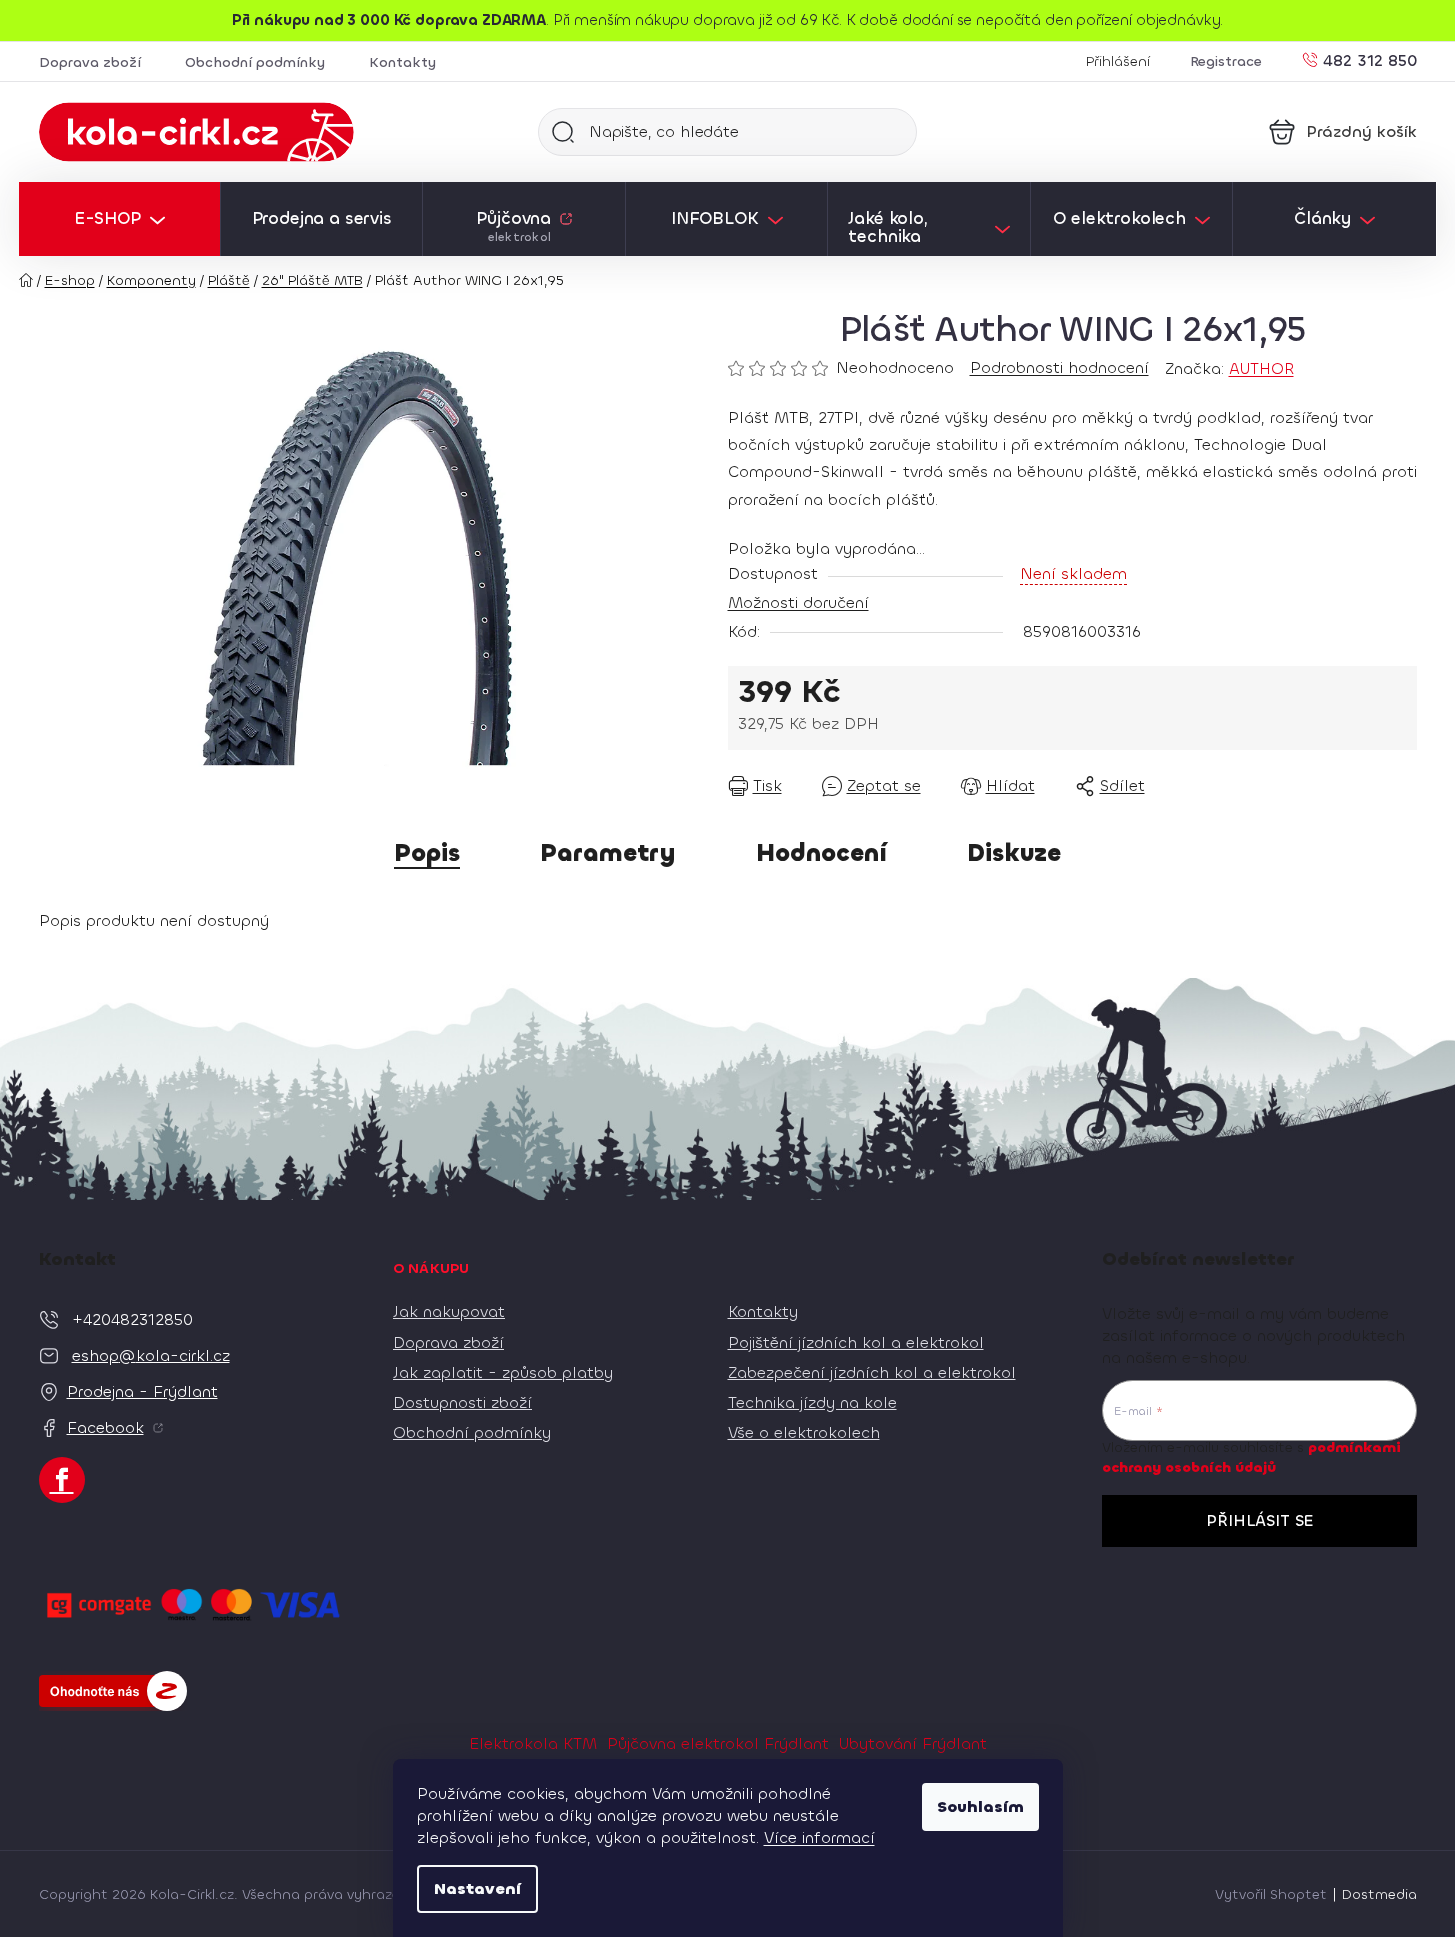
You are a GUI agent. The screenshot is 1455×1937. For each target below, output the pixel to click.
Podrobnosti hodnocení (1059, 367)
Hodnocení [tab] (821, 853)
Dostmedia (1379, 1894)
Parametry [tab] (608, 853)
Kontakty (402, 62)
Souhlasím (980, 1806)
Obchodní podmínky (255, 62)
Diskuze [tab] (1014, 853)
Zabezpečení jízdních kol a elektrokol (872, 1372)
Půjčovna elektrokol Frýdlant (718, 1743)
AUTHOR (1261, 368)
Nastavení (477, 1888)
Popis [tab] (427, 853)
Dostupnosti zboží (462, 1402)
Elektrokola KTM (533, 1743)
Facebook (105, 1427)
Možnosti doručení (798, 602)
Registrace (1226, 61)
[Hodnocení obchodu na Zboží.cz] (113, 1691)
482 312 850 (1370, 59)
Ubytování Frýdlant (913, 1743)
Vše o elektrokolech (804, 1432)
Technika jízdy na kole (812, 1402)
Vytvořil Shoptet (1271, 1894)
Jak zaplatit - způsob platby (503, 1372)
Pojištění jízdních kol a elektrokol (856, 1342)
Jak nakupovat (449, 1311)
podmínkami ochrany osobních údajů (1251, 1457)
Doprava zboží (90, 62)
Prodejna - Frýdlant (142, 1391)
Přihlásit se (1259, 1520)
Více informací (819, 1837)
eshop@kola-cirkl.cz (151, 1355)
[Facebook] (62, 1480)
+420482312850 (132, 1319)
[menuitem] (119, 219)
